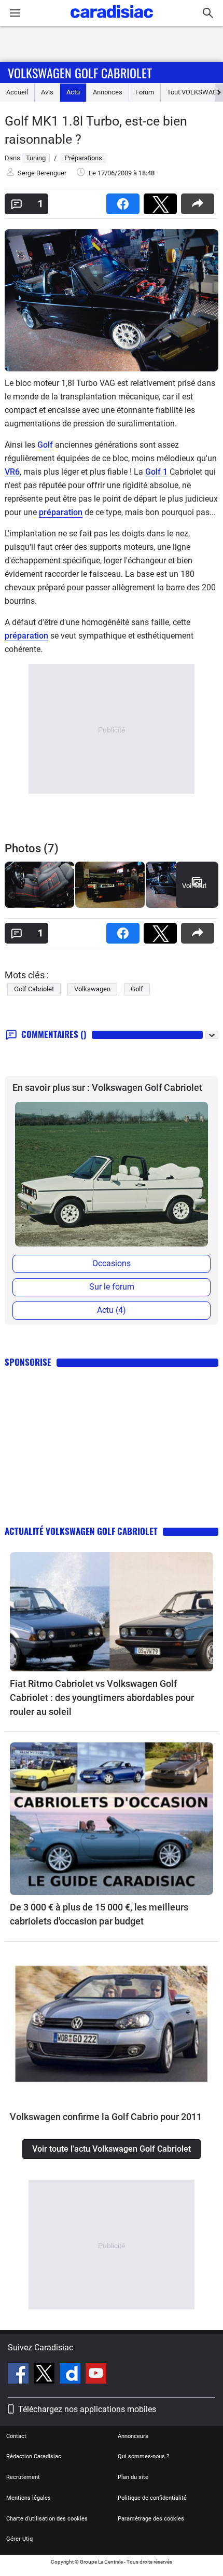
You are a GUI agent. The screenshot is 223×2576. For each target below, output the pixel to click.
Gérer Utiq (19, 2539)
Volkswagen (92, 989)
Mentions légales (29, 2498)
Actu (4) (112, 1310)
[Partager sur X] (162, 200)
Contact (16, 2436)
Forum (145, 92)
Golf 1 (156, 472)
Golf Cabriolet (34, 989)
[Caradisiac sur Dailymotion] (71, 2375)
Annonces (108, 92)
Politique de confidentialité (152, 2498)
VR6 (12, 472)
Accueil (17, 92)
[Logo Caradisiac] (112, 21)
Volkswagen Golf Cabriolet (80, 73)
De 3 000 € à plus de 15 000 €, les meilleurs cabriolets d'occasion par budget (99, 1914)
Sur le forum (112, 1287)
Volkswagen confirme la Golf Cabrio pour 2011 (106, 2117)
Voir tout (194, 886)
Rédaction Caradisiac (34, 2456)
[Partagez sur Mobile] (200, 200)
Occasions (112, 1263)
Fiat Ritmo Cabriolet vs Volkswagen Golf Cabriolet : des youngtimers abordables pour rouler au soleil (102, 1698)
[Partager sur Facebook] (125, 200)
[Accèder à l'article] (112, 1612)
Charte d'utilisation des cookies (47, 2519)
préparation (61, 512)
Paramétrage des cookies (151, 2519)
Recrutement (23, 2477)
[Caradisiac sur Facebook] (19, 2375)
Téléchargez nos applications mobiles (87, 2409)
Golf (45, 445)
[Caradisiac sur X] (45, 2375)
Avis (47, 92)
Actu (73, 92)
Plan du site (133, 2477)
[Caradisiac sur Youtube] (96, 2375)
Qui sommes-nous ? (143, 2456)
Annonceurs (133, 2436)
